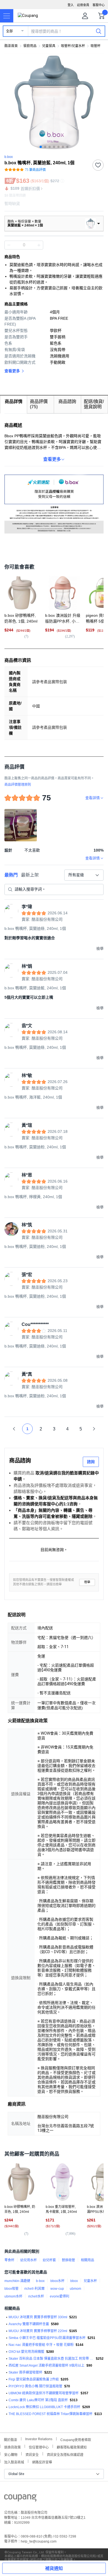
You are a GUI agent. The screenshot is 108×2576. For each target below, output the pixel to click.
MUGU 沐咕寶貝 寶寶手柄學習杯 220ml (38, 2331)
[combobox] (84, 875)
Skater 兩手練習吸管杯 (25, 2372)
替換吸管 (68, 2260)
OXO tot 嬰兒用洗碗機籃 (26, 2352)
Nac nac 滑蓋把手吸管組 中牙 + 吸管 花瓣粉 (41, 2345)
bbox (74, 2281)
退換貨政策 (12, 2447)
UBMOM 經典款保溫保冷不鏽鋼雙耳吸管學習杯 (44, 2393)
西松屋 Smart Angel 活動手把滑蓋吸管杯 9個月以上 (47, 2366)
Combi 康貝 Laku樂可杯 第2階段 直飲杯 (38, 2400)
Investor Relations (39, 2439)
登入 (71, 5)
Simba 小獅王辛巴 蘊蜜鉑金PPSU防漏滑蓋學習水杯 (47, 2338)
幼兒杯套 (49, 2260)
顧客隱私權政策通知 (72, 2447)
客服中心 (99, 5)
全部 (9, 31)
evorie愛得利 (60, 2296)
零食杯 (9, 2260)
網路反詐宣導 (42, 2462)
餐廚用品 (30, 46)
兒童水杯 (90, 2281)
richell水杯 (36, 2296)
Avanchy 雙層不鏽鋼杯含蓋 (29, 2324)
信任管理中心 (39, 2447)
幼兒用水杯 (29, 2260)
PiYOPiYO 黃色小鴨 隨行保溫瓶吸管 (35, 2386)
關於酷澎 (11, 2439)
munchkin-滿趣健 (17, 2281)
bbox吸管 (11, 2289)
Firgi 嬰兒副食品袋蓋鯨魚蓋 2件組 (34, 2379)
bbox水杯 (57, 2281)
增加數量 (9, 245)
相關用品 (88, 2260)
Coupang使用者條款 (76, 2439)
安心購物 (11, 2454)
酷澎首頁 (11, 46)
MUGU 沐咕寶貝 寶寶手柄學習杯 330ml (38, 2317)
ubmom (75, 2289)
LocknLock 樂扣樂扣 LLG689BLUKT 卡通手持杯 (44, 2407)
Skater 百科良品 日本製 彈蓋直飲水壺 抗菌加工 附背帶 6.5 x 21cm (51, 2359)
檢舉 (87, 1582)
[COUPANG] (20, 2499)
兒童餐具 (49, 46)
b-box (40, 2281)
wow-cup (57, 2289)
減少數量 (39, 245)
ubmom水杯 (13, 2296)
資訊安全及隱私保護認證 (65, 2454)
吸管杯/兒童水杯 (73, 46)
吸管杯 (96, 46)
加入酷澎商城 (14, 2462)
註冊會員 (83, 5)
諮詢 (91, 1462)
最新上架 (30, 875)
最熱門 (11, 875)
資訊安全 (32, 2454)
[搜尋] (99, 31)
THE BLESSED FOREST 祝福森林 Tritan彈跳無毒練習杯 (51, 2414)
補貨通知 (54, 2568)
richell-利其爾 (34, 2289)
